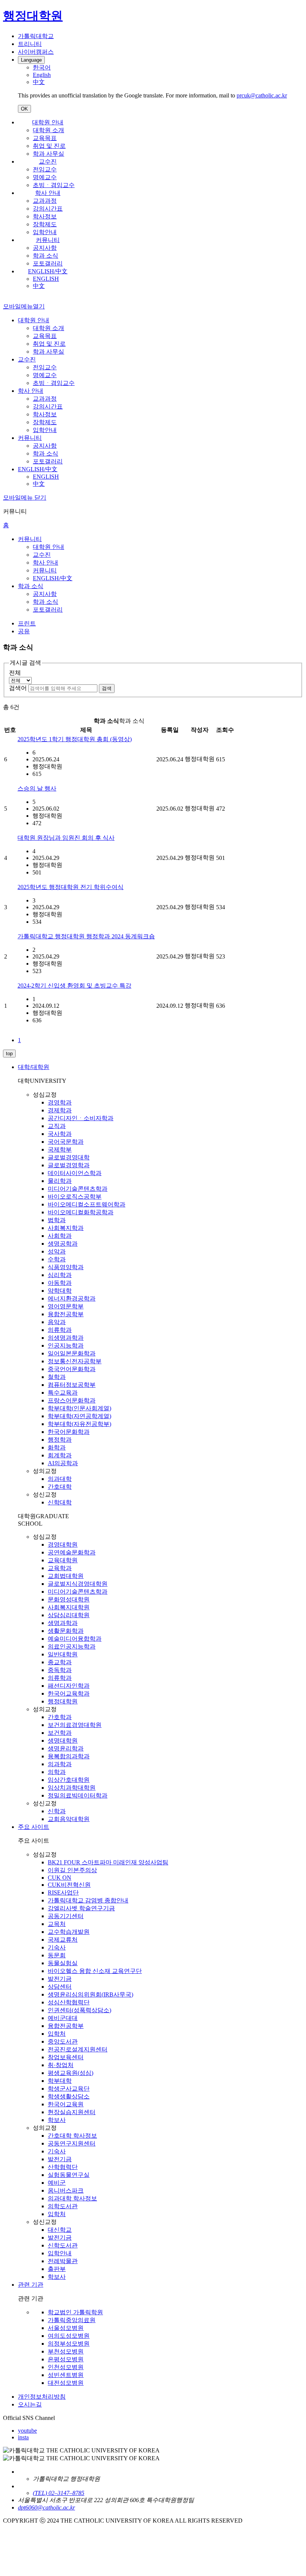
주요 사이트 (34, 1827)
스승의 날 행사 (37, 788)
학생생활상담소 (69, 2096)
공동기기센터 (66, 1916)
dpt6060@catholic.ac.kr (46, 2507)
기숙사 (57, 1947)
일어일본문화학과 (72, 1353)
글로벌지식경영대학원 (78, 1584)
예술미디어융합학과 (75, 1639)
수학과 (57, 1259)
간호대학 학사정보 (72, 2136)
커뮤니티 (48, 240)
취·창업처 (61, 2065)
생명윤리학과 (66, 1748)
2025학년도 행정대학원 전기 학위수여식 (71, 887)
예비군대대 (63, 2018)
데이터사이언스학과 (75, 1173)
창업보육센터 (66, 2057)
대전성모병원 (66, 2383)
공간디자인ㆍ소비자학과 (81, 1118)
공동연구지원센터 (72, 2143)
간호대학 (60, 1487)
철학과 (57, 1377)
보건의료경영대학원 (75, 1725)
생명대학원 (63, 1741)
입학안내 (45, 232)
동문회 (57, 1955)
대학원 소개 (49, 130)
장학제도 (45, 224)
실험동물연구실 (69, 2175)
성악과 (57, 1251)
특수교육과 (63, 1393)
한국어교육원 (66, 2104)
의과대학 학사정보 (72, 2198)
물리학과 (60, 1181)
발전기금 (60, 1979)
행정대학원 (63, 1701)
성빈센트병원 (66, 2375)
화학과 (57, 1447)
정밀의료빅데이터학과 (78, 1795)
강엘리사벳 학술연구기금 (81, 1908)
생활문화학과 (66, 1631)
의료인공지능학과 (72, 1646)
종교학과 (60, 1662)
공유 (24, 631)
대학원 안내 (48, 122)
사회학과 (60, 1236)
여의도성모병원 (69, 2336)
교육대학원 (63, 1560)
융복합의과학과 (69, 1756)
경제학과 (60, 1110)
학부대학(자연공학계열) (79, 1416)
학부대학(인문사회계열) (79, 1408)
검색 (107, 688)
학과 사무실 (49, 154)
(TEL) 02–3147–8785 (59, 2493)
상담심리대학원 (69, 1615)
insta (23, 2437)
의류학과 (60, 1330)
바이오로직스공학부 (75, 1197)
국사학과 (60, 1134)
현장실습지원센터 (72, 2112)
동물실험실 (63, 1963)
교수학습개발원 (69, 1932)
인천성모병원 (66, 2367)
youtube (27, 2431)
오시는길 (30, 2404)
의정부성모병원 (69, 2344)
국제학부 (60, 1149)
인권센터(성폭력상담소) (79, 2010)
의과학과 (60, 1764)
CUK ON (60, 1878)
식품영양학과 (66, 1267)
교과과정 (45, 201)
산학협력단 (63, 2167)
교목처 (57, 1924)
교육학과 (60, 1568)
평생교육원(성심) (71, 2073)
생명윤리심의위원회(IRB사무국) (90, 1994)
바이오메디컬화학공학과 (81, 1212)
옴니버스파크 (66, 2190)
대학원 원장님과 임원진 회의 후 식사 (66, 838)
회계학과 (60, 1455)
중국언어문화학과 (72, 1369)
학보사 (57, 2120)
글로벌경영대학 (69, 1157)
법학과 (57, 1220)
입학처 (57, 2034)
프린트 (27, 623)
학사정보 (45, 216)
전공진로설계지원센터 (78, 2049)
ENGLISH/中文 (48, 271)
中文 (39, 286)
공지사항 (45, 248)
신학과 (57, 1811)
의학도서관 (63, 2206)
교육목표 (45, 138)
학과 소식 (46, 256)
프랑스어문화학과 (72, 1400)
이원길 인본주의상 (72, 1870)
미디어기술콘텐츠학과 (78, 1189)
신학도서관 (63, 2245)
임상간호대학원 (69, 1780)
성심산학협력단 (69, 2002)
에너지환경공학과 (72, 1298)
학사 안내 (48, 193)
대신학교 (60, 2230)
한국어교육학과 (69, 1693)
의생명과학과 (66, 1338)
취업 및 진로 (49, 146)
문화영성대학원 (69, 1599)
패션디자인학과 (69, 1686)
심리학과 (60, 1275)
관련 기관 (31, 2285)
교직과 (57, 1126)
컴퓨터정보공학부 (72, 1385)
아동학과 (60, 1283)
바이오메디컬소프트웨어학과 (87, 1204)
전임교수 (45, 169)
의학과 (57, 1772)
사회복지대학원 (69, 1607)
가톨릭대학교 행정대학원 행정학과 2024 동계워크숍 (86, 936)
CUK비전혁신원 (69, 1885)
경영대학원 (63, 1545)
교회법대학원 (66, 1576)
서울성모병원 (66, 2328)
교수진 (48, 161)
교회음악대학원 (69, 1819)
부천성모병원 (66, 2351)
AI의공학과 (63, 1463)
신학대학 (60, 1502)
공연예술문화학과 (72, 1552)
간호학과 (60, 1717)
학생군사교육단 (69, 2089)
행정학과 (60, 1440)
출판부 (57, 2269)
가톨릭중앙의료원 (72, 2320)
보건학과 (60, 1733)
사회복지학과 (66, 1228)
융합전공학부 (66, 1314)
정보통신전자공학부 (75, 1361)
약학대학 (60, 1291)
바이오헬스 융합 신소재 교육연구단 (95, 1971)
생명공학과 (63, 1244)
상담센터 (60, 1987)
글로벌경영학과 (69, 1165)
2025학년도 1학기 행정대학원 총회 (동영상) (75, 739)
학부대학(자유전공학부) (79, 1424)
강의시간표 (48, 209)
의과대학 (60, 1479)
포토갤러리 (48, 263)
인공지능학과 (66, 1346)
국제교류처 (63, 1940)
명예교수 (45, 177)
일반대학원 (63, 1654)
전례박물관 (63, 2261)
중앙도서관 (63, 2041)
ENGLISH (46, 279)
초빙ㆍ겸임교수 (54, 185)
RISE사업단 (63, 1893)
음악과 (57, 1322)
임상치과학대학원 (72, 1788)
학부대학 (60, 2081)
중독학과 (60, 1670)
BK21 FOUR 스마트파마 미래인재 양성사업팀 (108, 1862)
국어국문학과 (66, 1142)
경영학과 (60, 1102)
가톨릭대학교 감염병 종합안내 (88, 1900)
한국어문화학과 (69, 1432)
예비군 (57, 2183)
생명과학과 (63, 1623)
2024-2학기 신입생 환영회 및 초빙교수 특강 (74, 986)
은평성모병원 (66, 2359)
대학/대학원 (34, 1067)
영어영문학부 (66, 1306)
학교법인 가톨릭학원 (75, 2312)
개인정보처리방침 (42, 2397)
